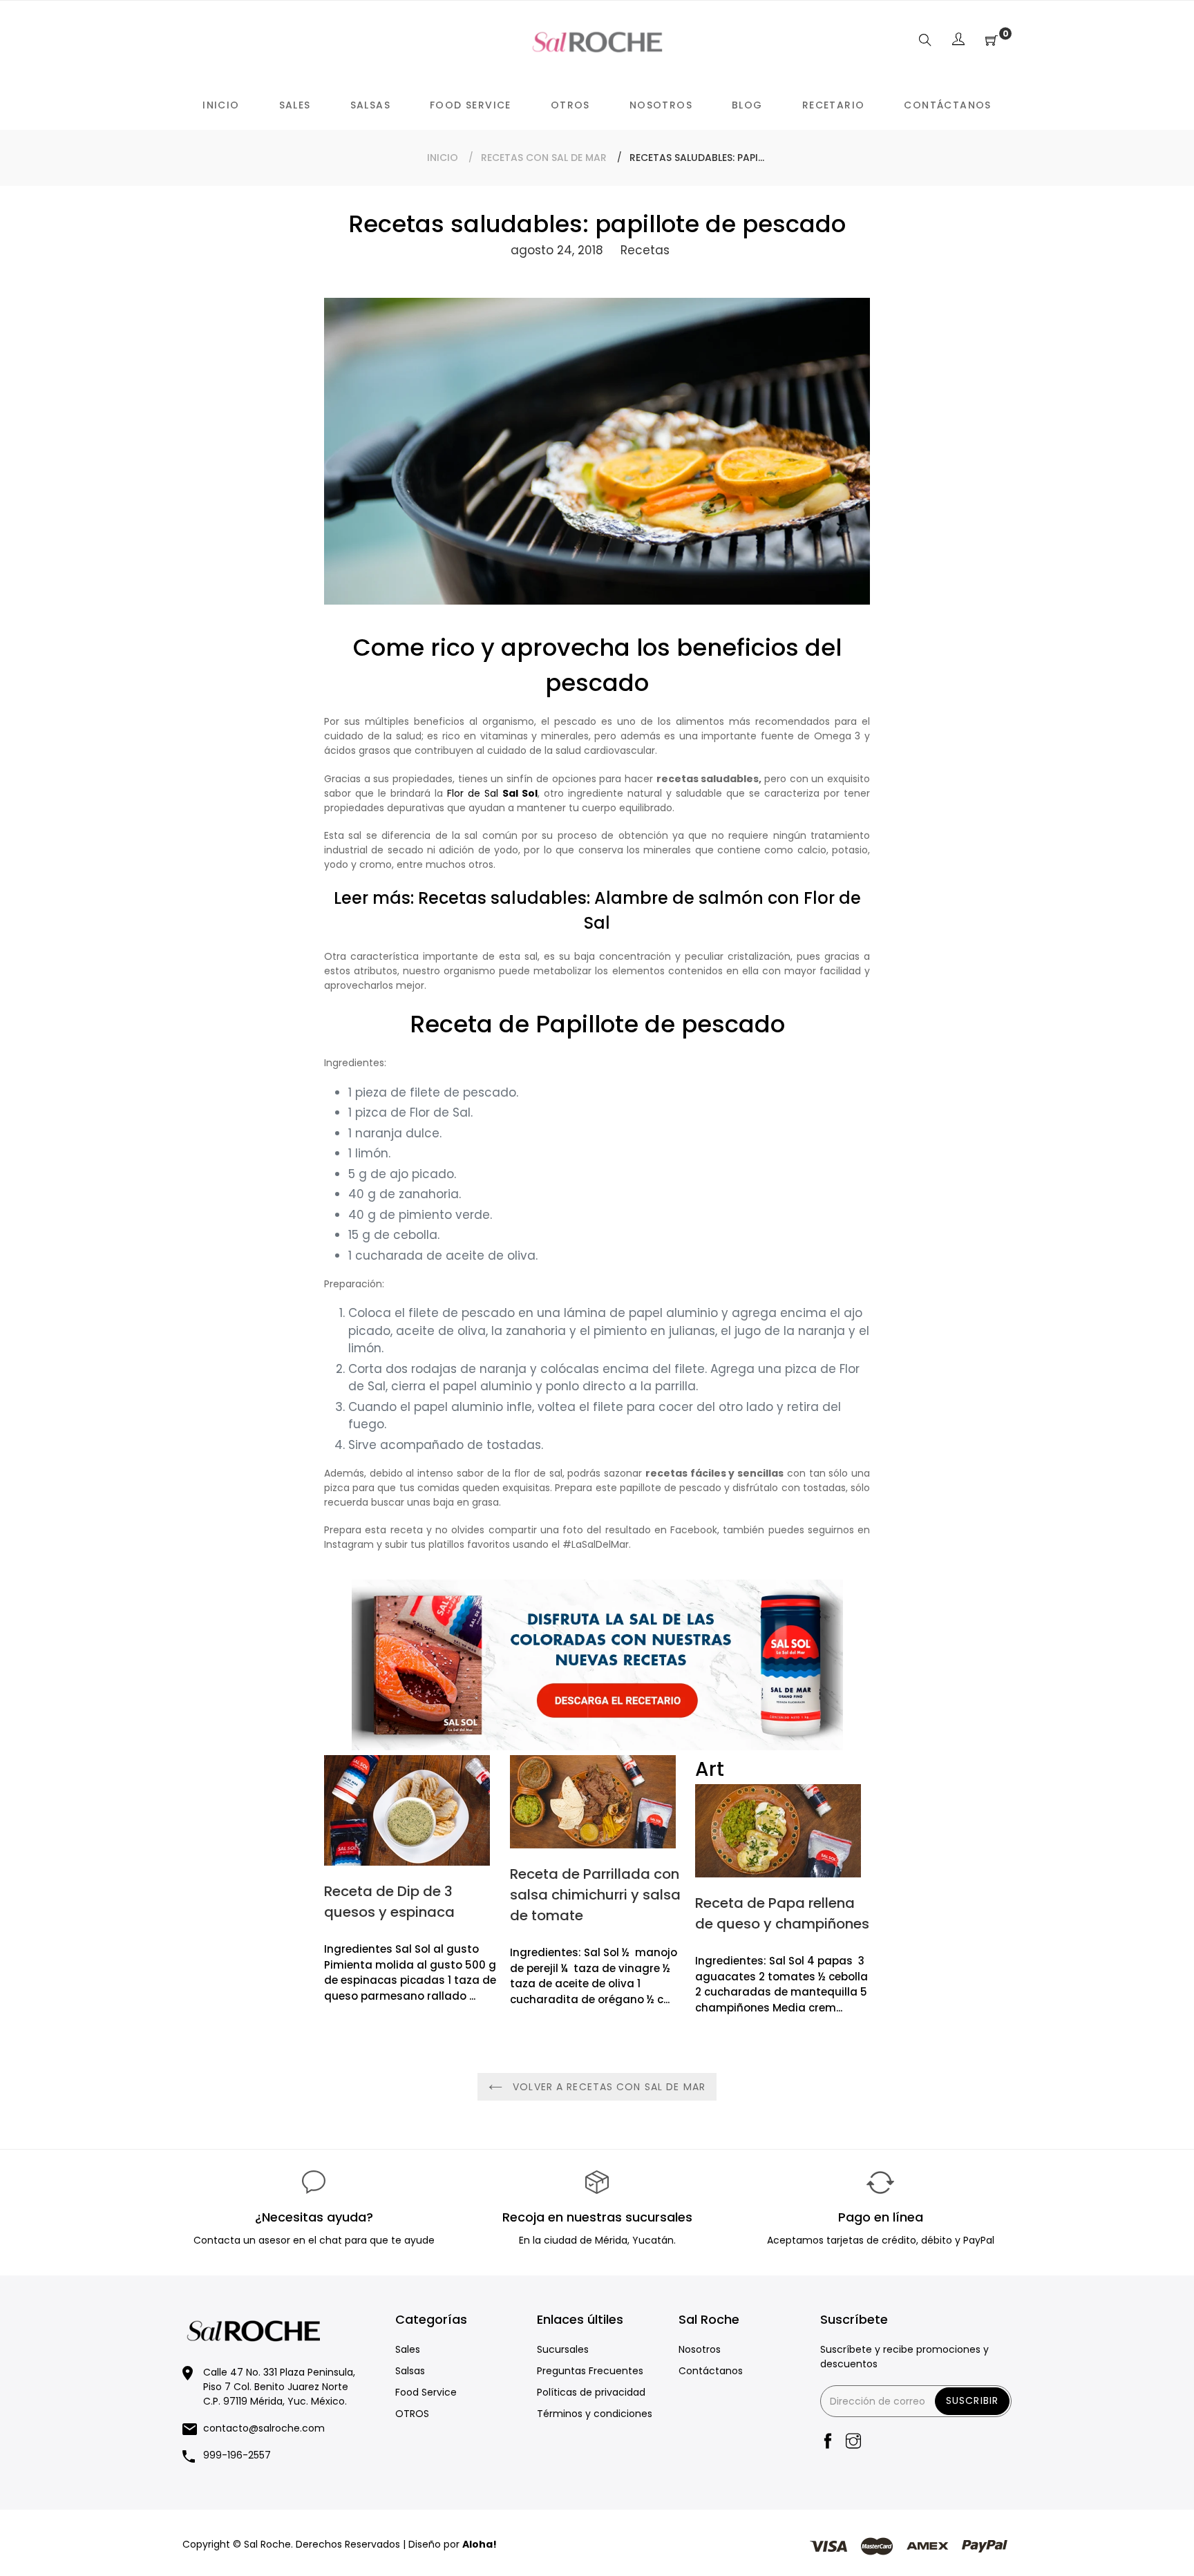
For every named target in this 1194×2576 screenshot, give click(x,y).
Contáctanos (711, 2371)
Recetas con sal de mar (544, 158)
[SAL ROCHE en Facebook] (828, 2442)
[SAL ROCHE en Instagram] (853, 2442)
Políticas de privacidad (591, 2392)
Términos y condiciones (595, 2414)
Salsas (410, 2371)
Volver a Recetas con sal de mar (607, 2087)
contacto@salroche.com (264, 2428)
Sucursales (563, 2349)
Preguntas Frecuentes (590, 2371)
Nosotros (700, 2349)
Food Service (426, 2392)
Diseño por (453, 2544)
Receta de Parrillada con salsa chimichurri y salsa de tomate (595, 1895)
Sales (408, 2349)
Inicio (443, 158)
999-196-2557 (237, 2455)
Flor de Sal (492, 793)
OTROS (412, 2414)
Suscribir (972, 2400)
